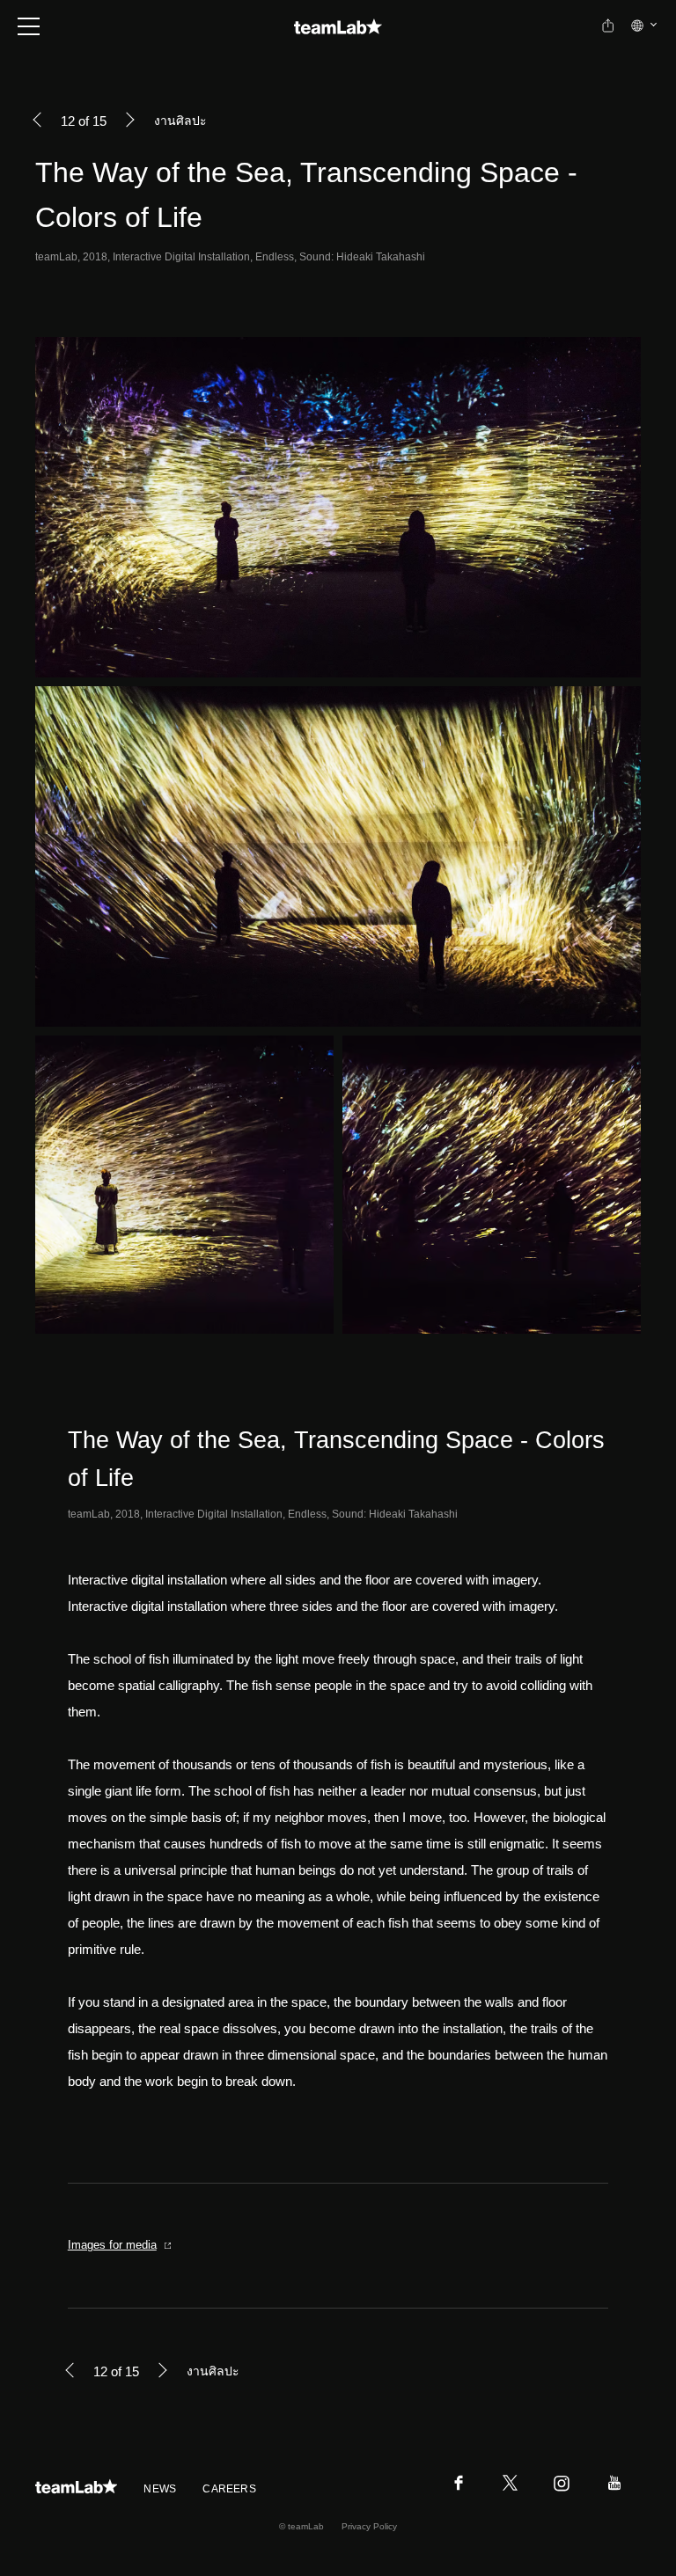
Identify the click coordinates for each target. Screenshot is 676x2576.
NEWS (160, 2489)
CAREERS (229, 2489)
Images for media (112, 2245)
